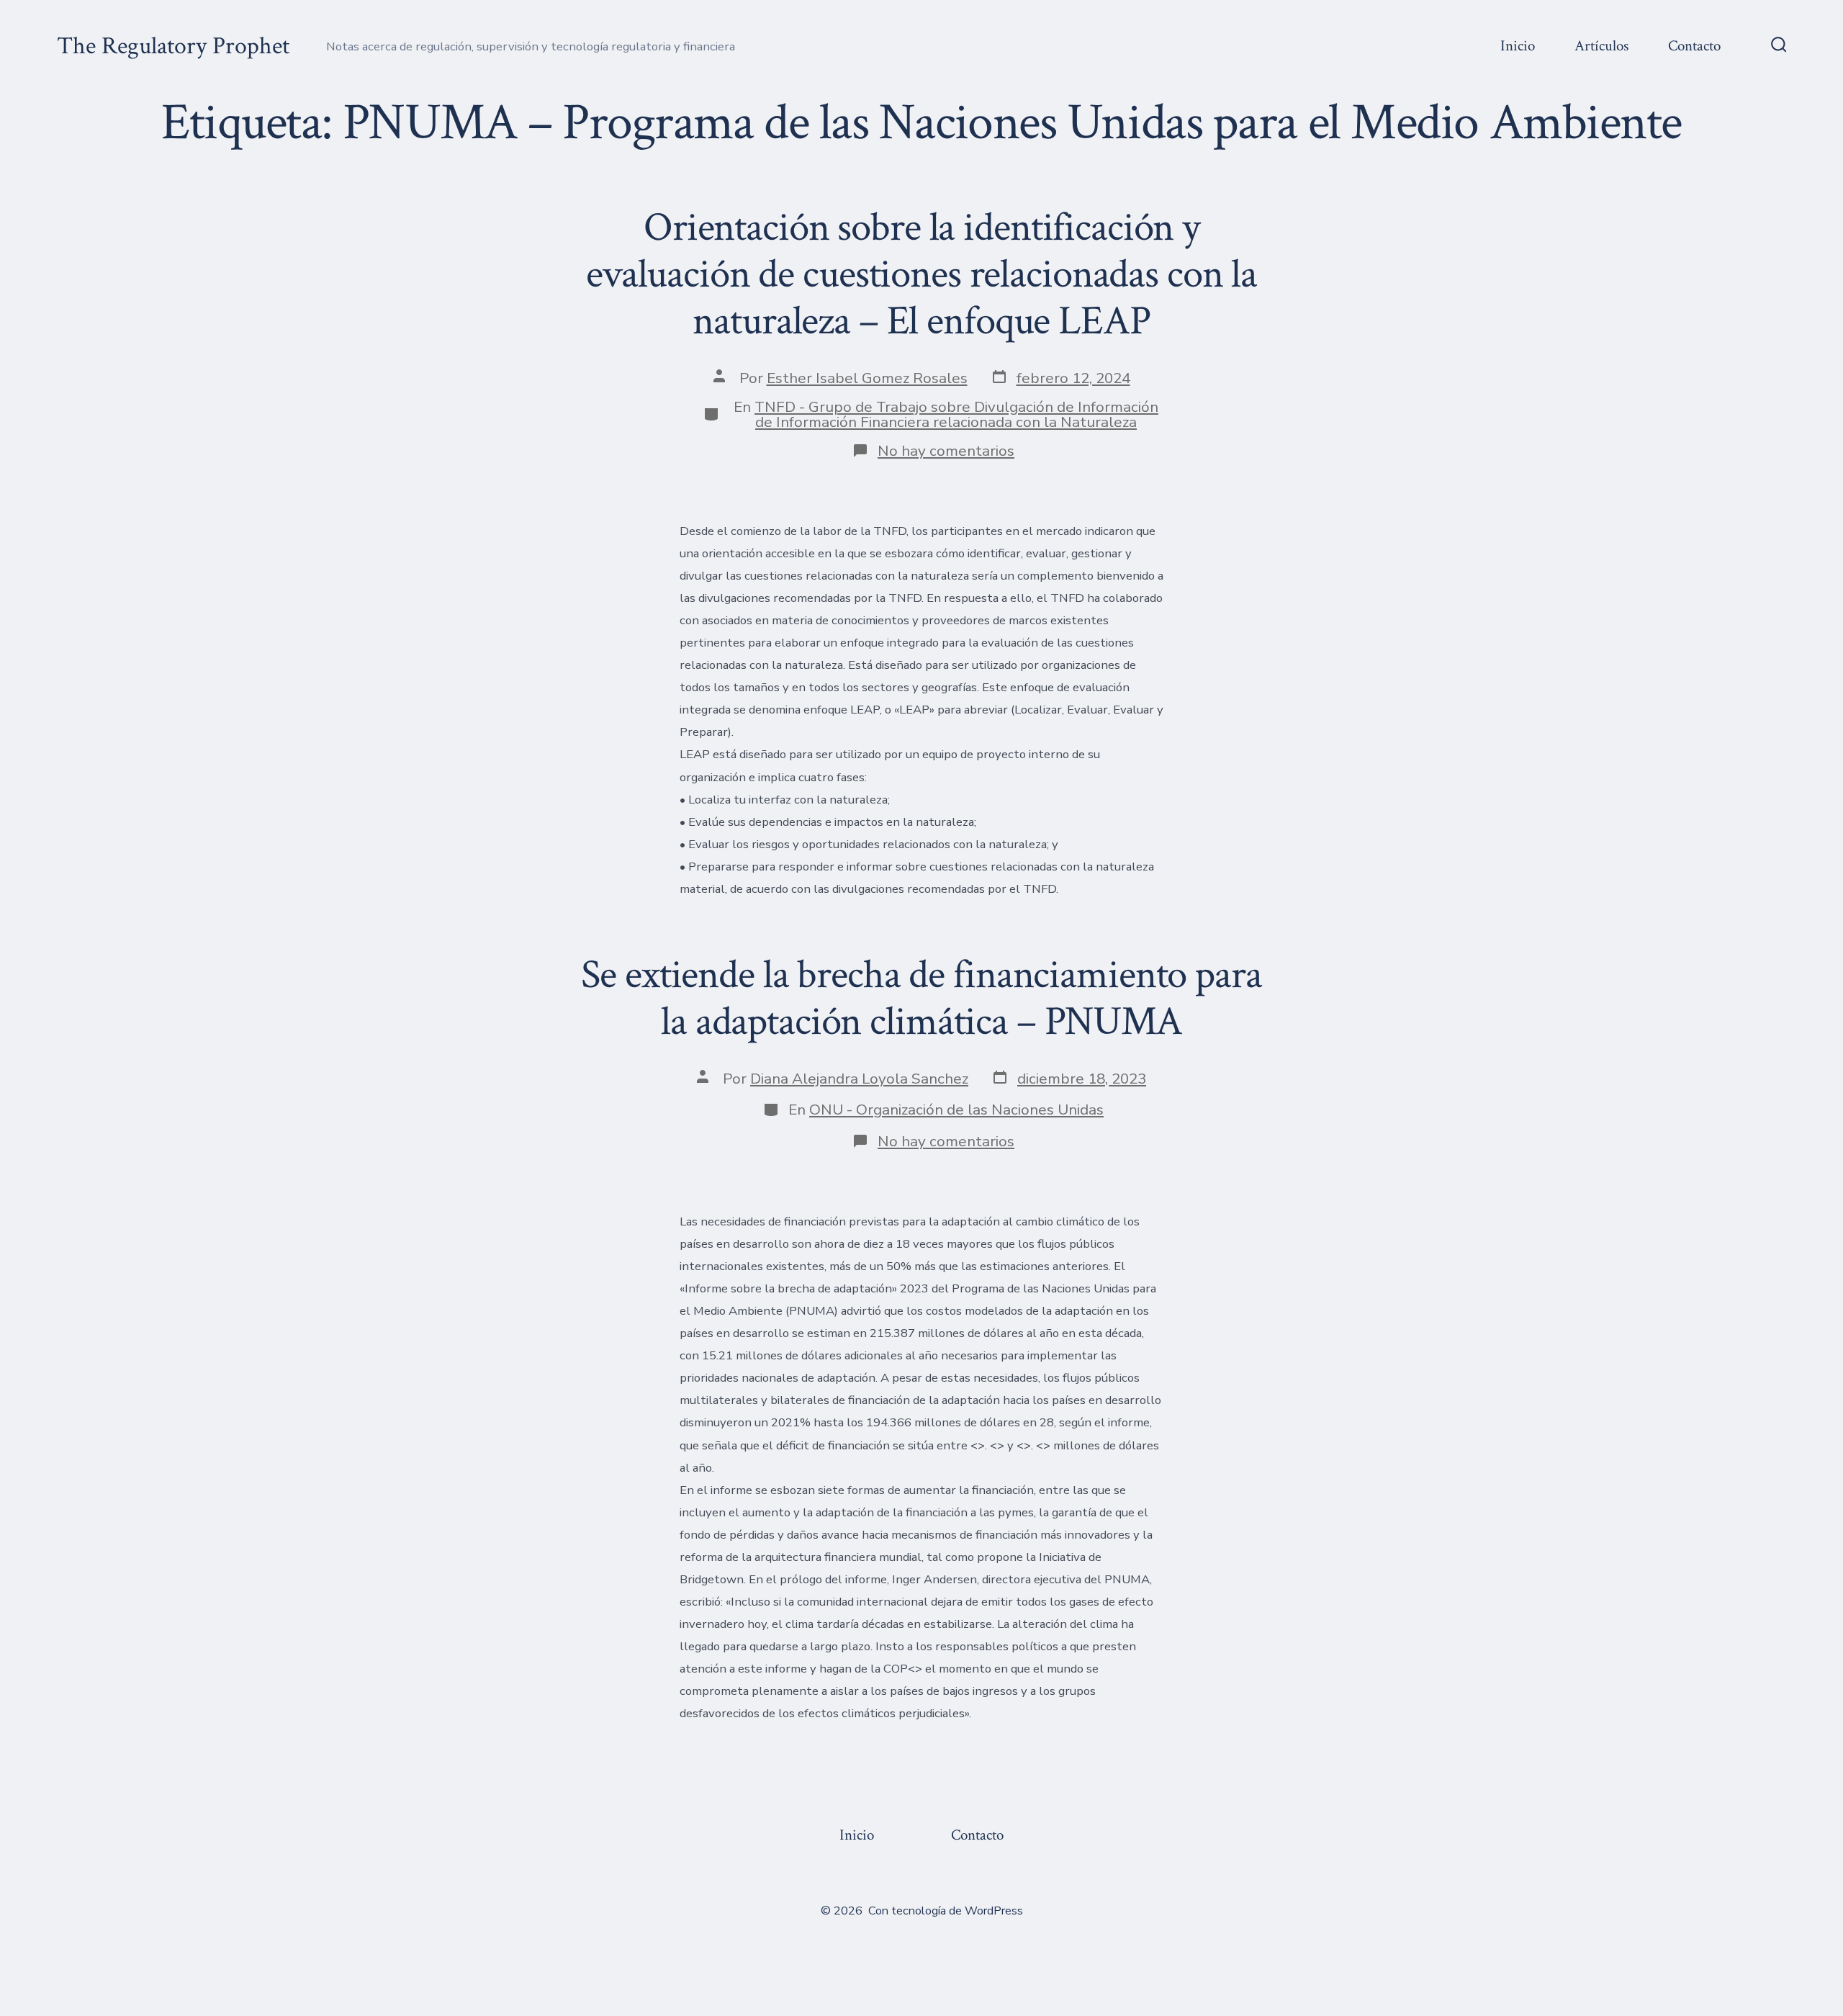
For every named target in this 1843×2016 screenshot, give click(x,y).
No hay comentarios (946, 451)
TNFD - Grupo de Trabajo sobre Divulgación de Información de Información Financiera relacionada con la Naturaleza (956, 414)
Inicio (1518, 46)
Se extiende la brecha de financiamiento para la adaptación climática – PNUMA (921, 998)
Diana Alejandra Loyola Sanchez (859, 1079)
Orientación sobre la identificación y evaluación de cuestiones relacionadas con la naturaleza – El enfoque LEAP (921, 274)
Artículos (1601, 46)
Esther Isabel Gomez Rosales (867, 378)
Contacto (1694, 46)
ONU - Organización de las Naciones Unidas (956, 1110)
